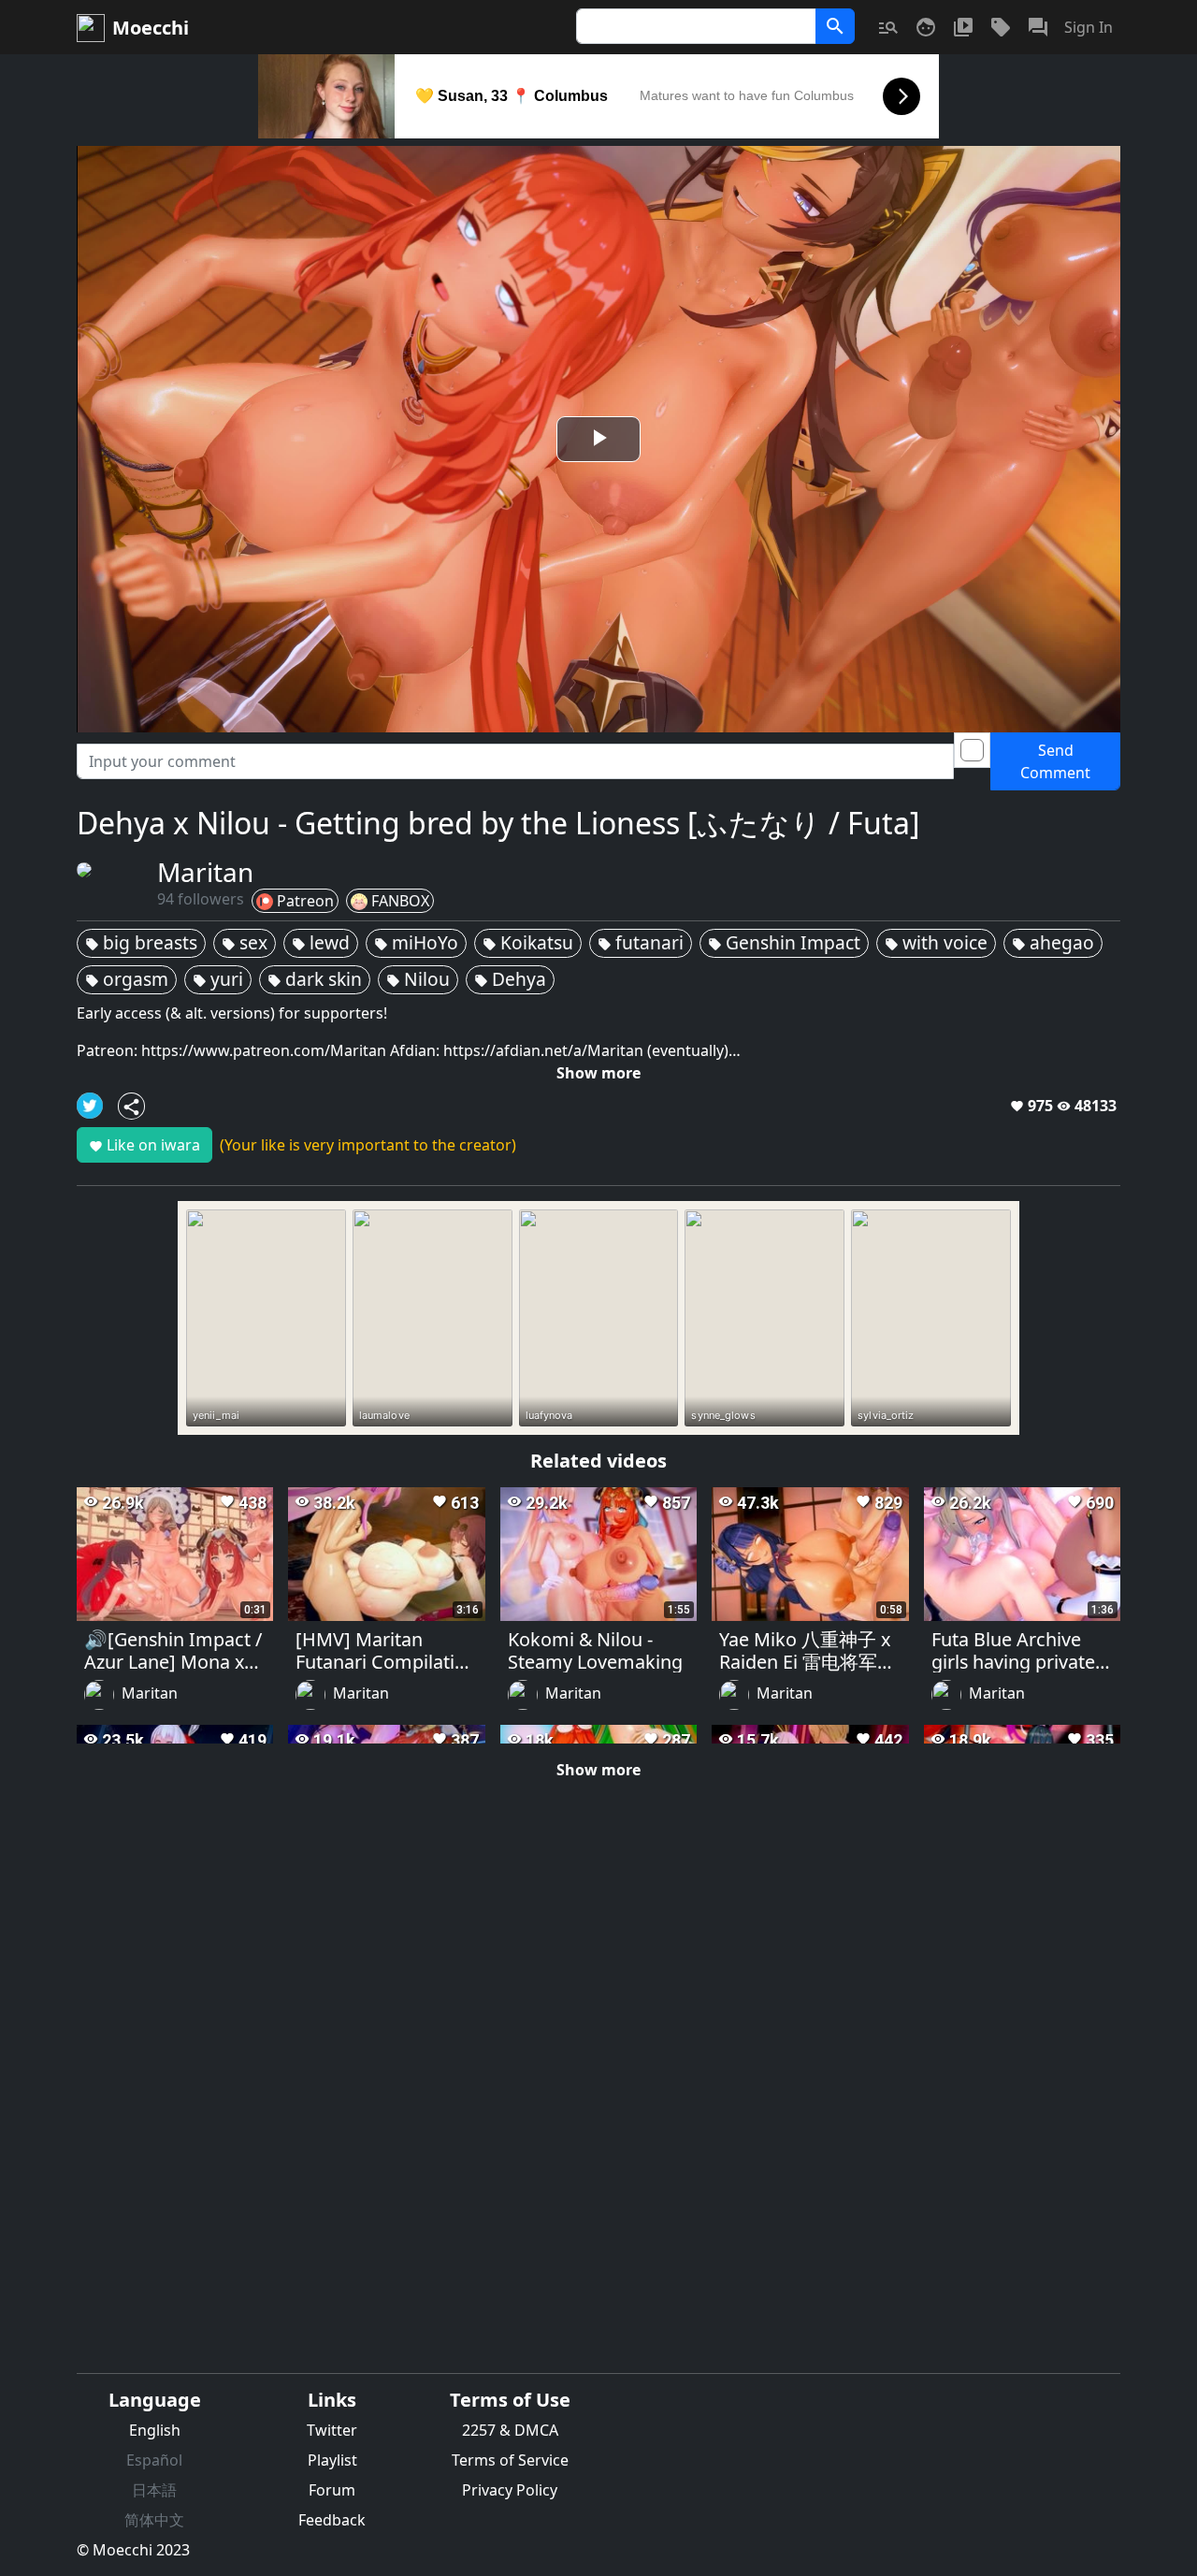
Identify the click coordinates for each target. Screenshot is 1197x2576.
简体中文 (154, 2520)
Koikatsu (528, 942)
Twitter (332, 2430)
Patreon (305, 901)
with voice (936, 942)
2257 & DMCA (510, 2430)
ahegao (1053, 942)
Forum (332, 2490)
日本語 (154, 2490)
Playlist (332, 2460)
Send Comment (1055, 761)
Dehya (510, 979)
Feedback (332, 2520)
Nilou (418, 979)
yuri (218, 979)
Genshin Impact (784, 942)
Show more (598, 1073)
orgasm (127, 979)
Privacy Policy (510, 2490)
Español (154, 2460)
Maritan (150, 1694)
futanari (641, 942)
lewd (321, 942)
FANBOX (400, 901)
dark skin (315, 979)
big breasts (141, 942)
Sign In (1089, 27)
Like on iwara (144, 1145)
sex (245, 942)
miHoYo (416, 942)
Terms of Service (510, 2460)
